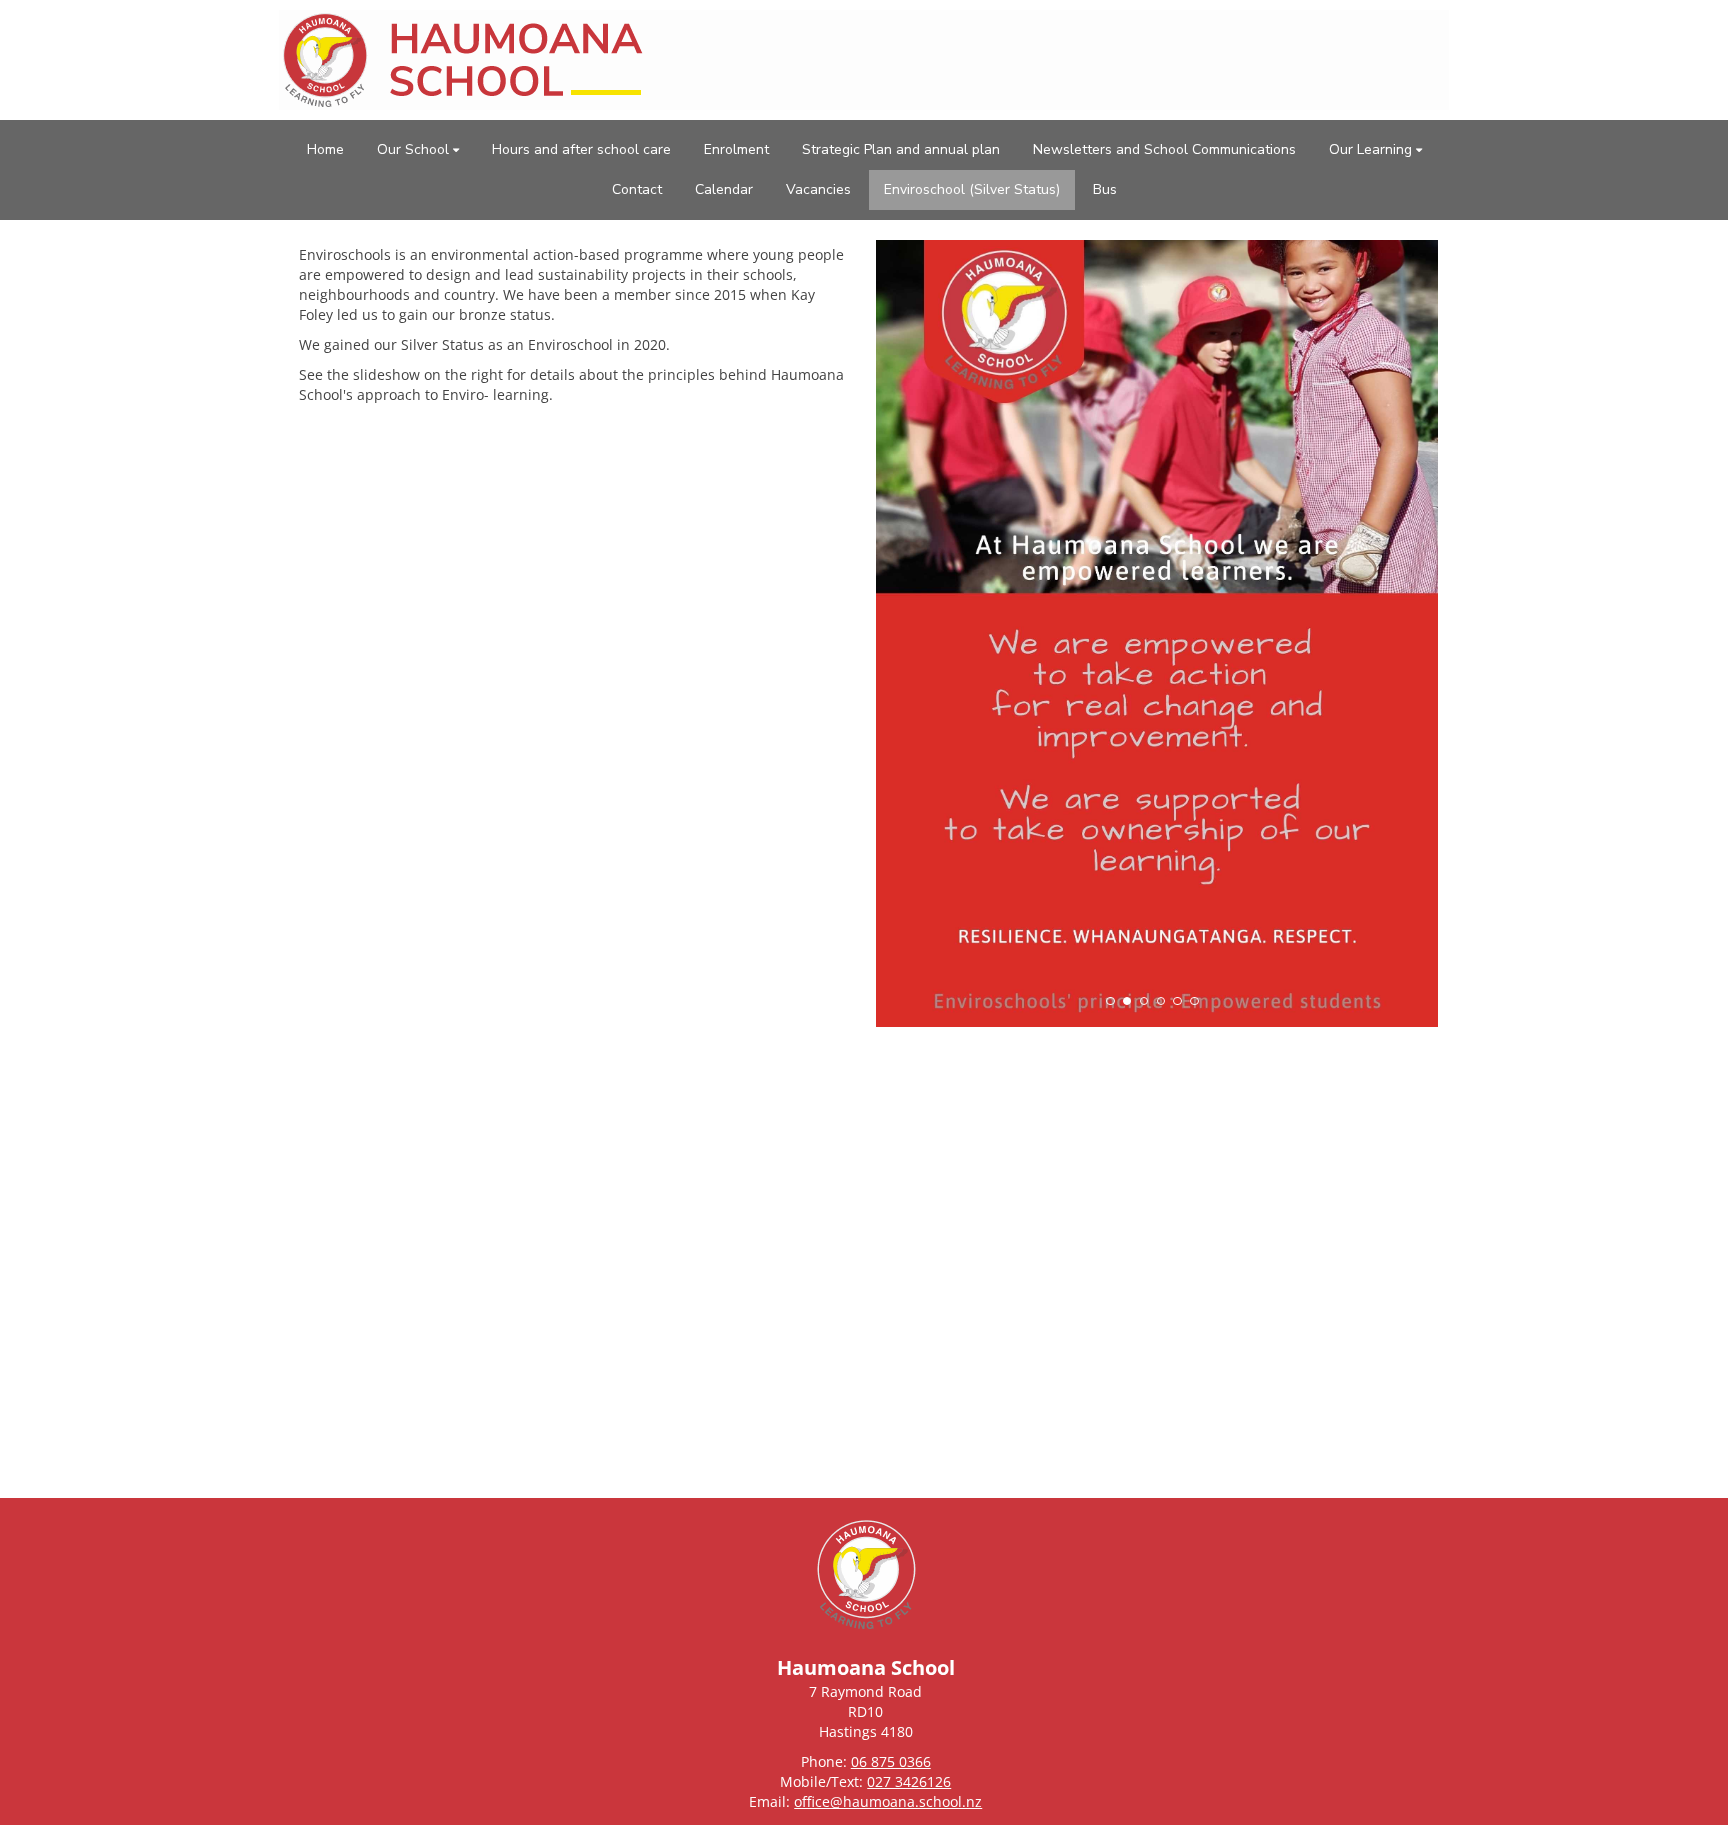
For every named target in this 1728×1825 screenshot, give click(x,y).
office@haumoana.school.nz (888, 1801)
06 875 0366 (891, 1761)
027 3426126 (909, 1781)
